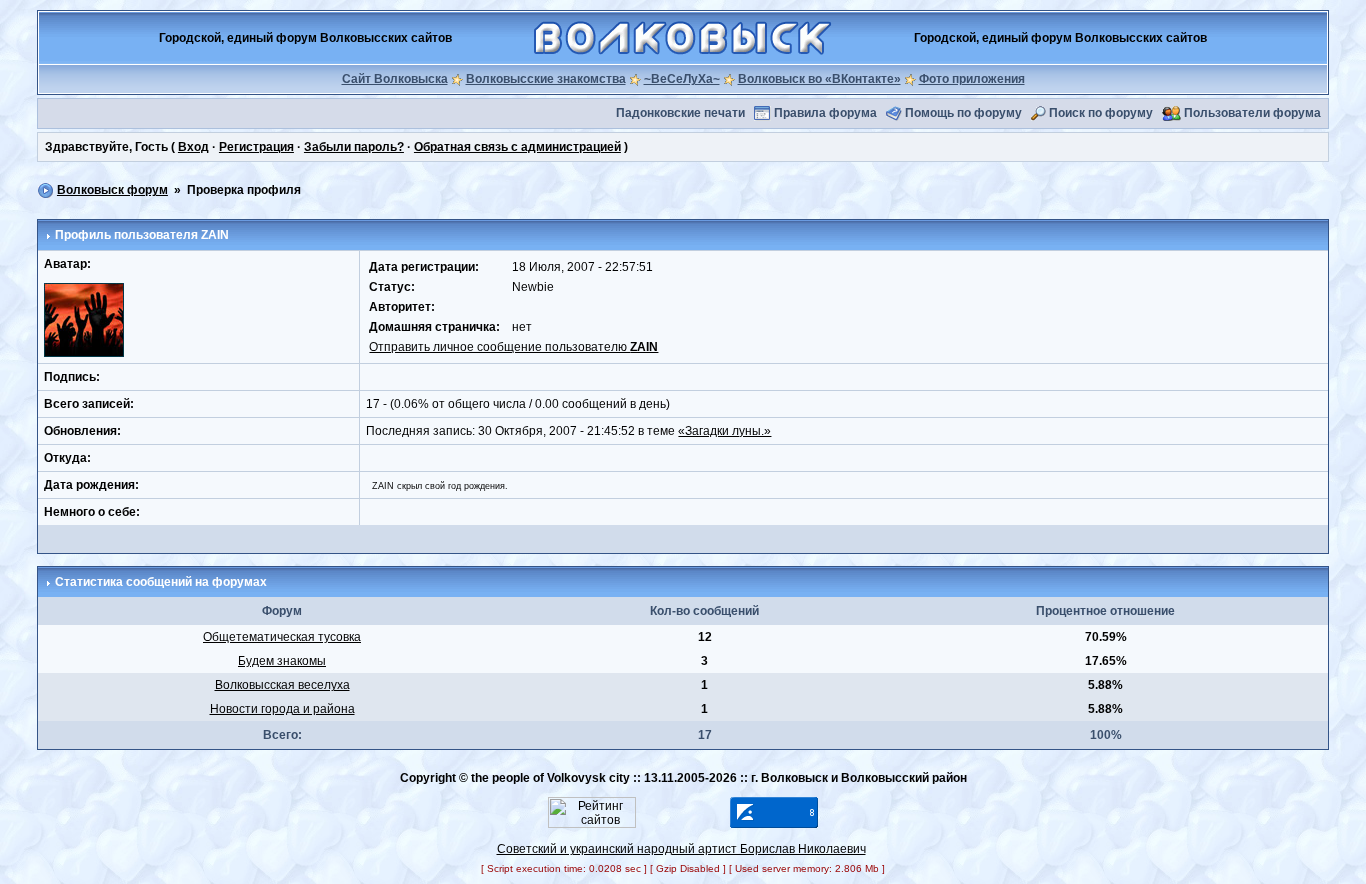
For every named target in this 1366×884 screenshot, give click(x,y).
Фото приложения (972, 79)
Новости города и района (282, 709)
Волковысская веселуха (282, 685)
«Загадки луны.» (724, 431)
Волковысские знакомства (546, 79)
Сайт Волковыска (395, 79)
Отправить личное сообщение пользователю (513, 347)
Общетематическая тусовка (282, 637)
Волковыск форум (112, 190)
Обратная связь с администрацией (517, 147)
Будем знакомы (282, 661)
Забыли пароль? (354, 147)
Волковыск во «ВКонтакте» (819, 79)
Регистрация (256, 147)
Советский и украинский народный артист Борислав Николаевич (681, 849)
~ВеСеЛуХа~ (682, 79)
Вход (193, 147)
